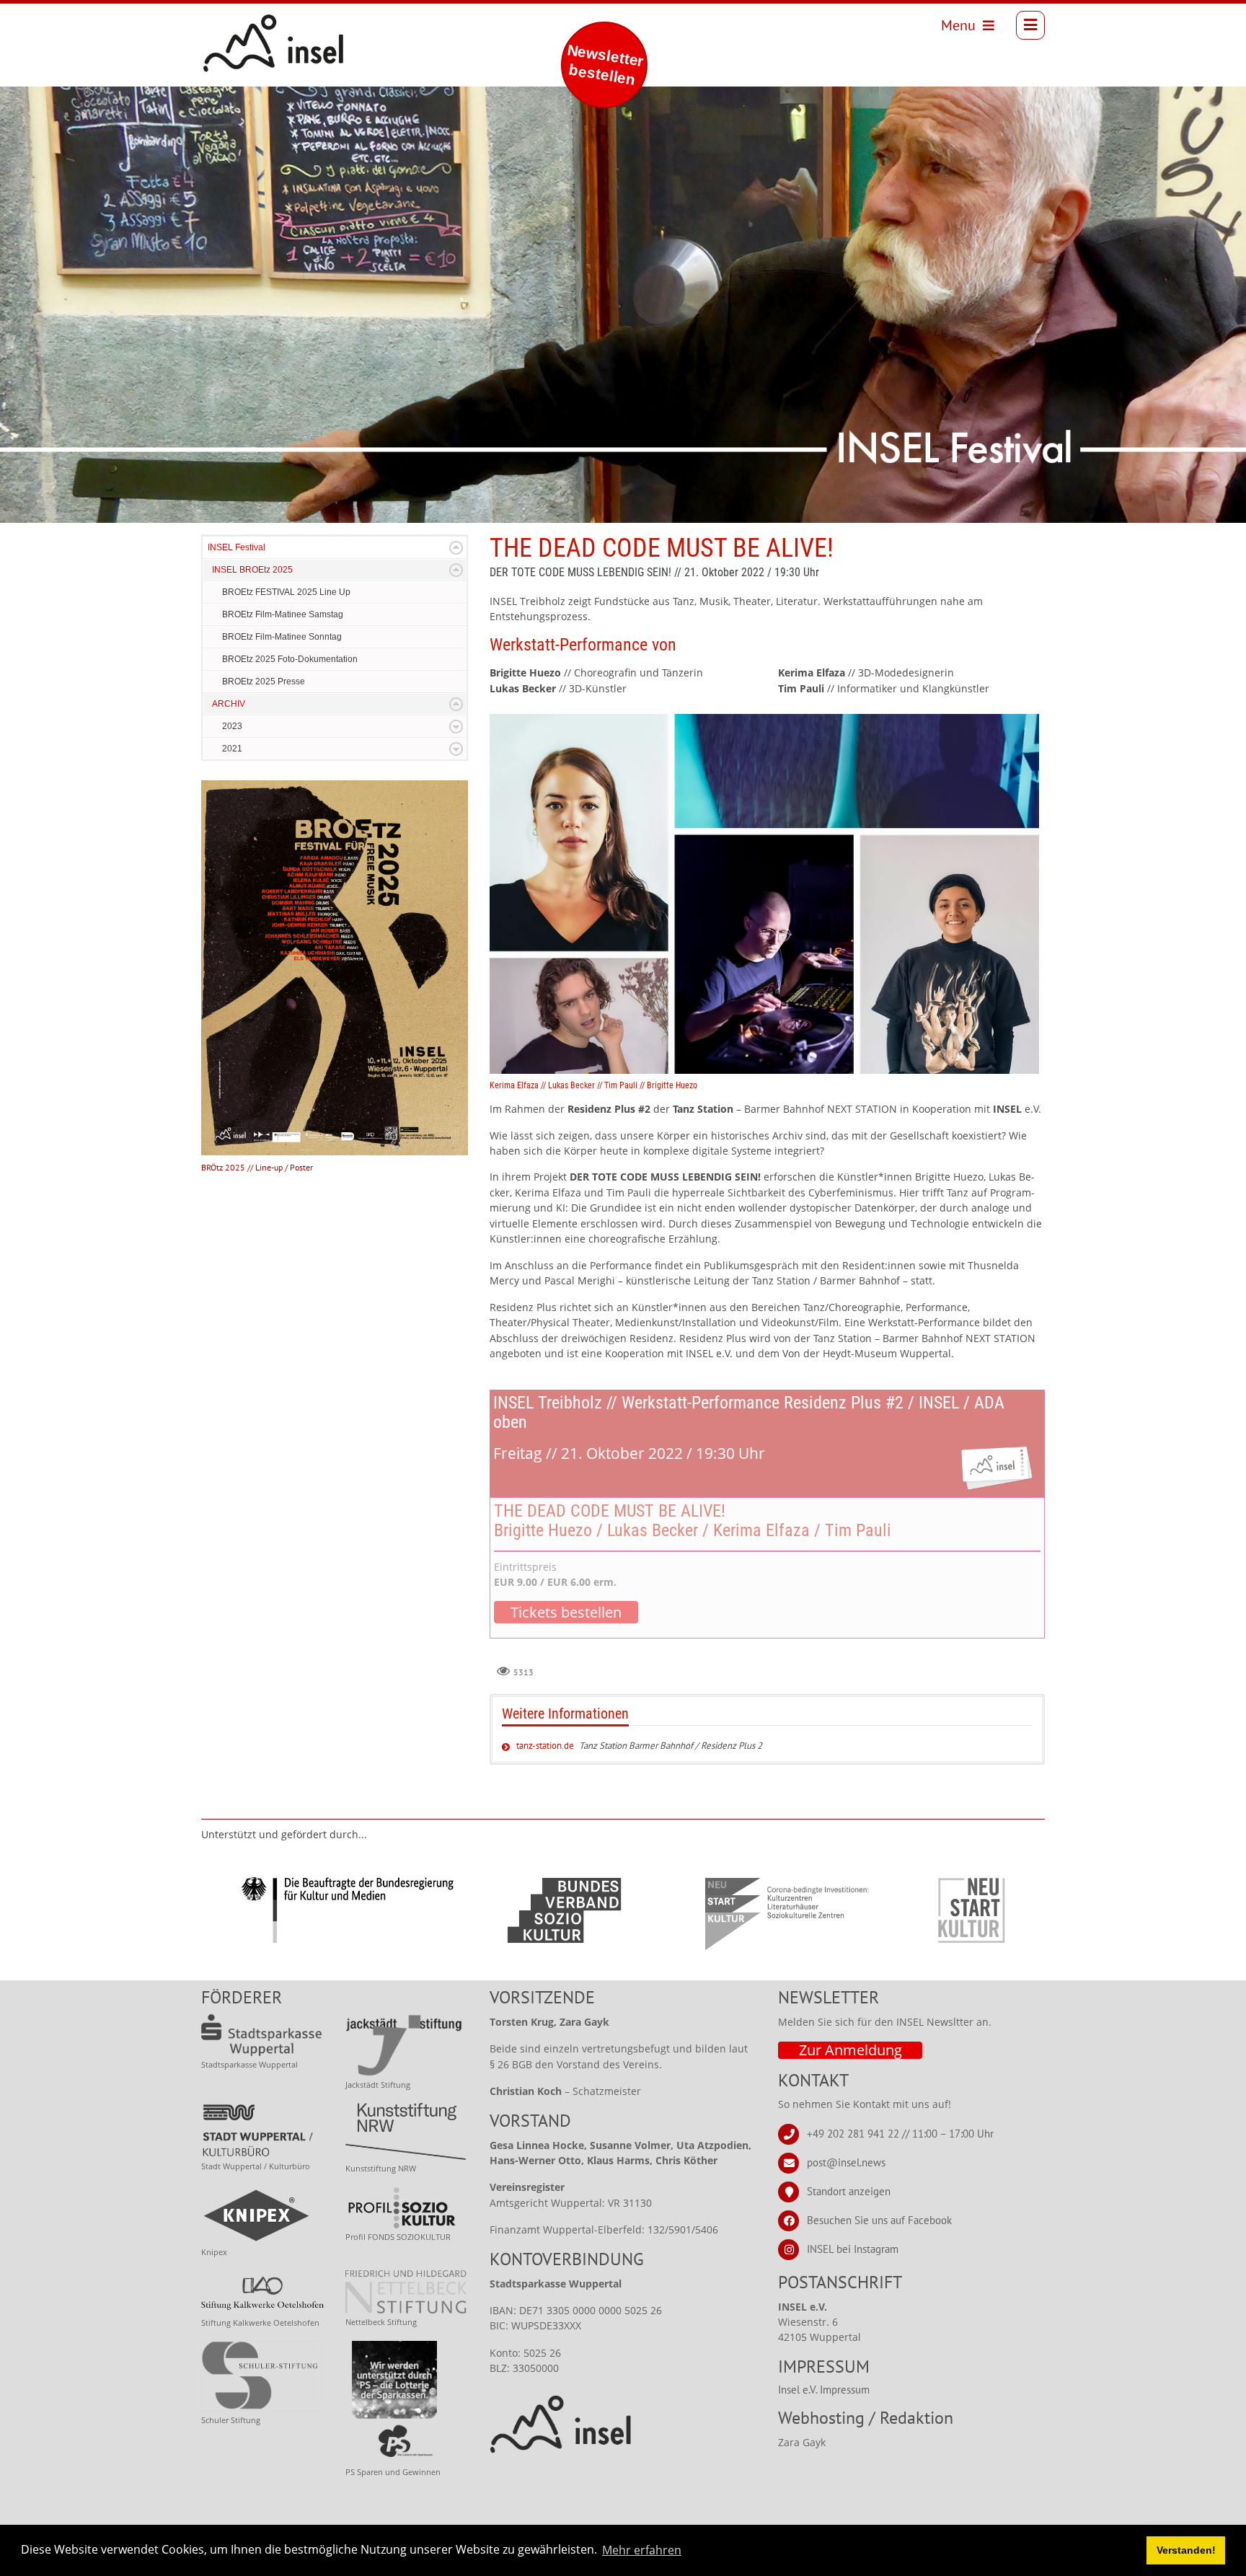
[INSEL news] (242, 25)
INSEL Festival (237, 547)
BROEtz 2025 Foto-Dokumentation (290, 659)
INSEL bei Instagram (853, 2249)
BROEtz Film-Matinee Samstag (283, 614)
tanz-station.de (545, 1746)
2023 (232, 726)
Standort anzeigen (849, 2191)
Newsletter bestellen (605, 65)
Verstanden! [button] (1186, 2550)
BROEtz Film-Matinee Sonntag (282, 637)
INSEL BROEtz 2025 (252, 570)
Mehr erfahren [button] (642, 2550)
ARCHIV (229, 704)
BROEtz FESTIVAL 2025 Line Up (286, 592)
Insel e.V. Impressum (824, 2390)
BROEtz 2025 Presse (264, 682)
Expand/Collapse (456, 548)
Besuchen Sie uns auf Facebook (879, 2220)
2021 (232, 749)
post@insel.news (846, 2162)
